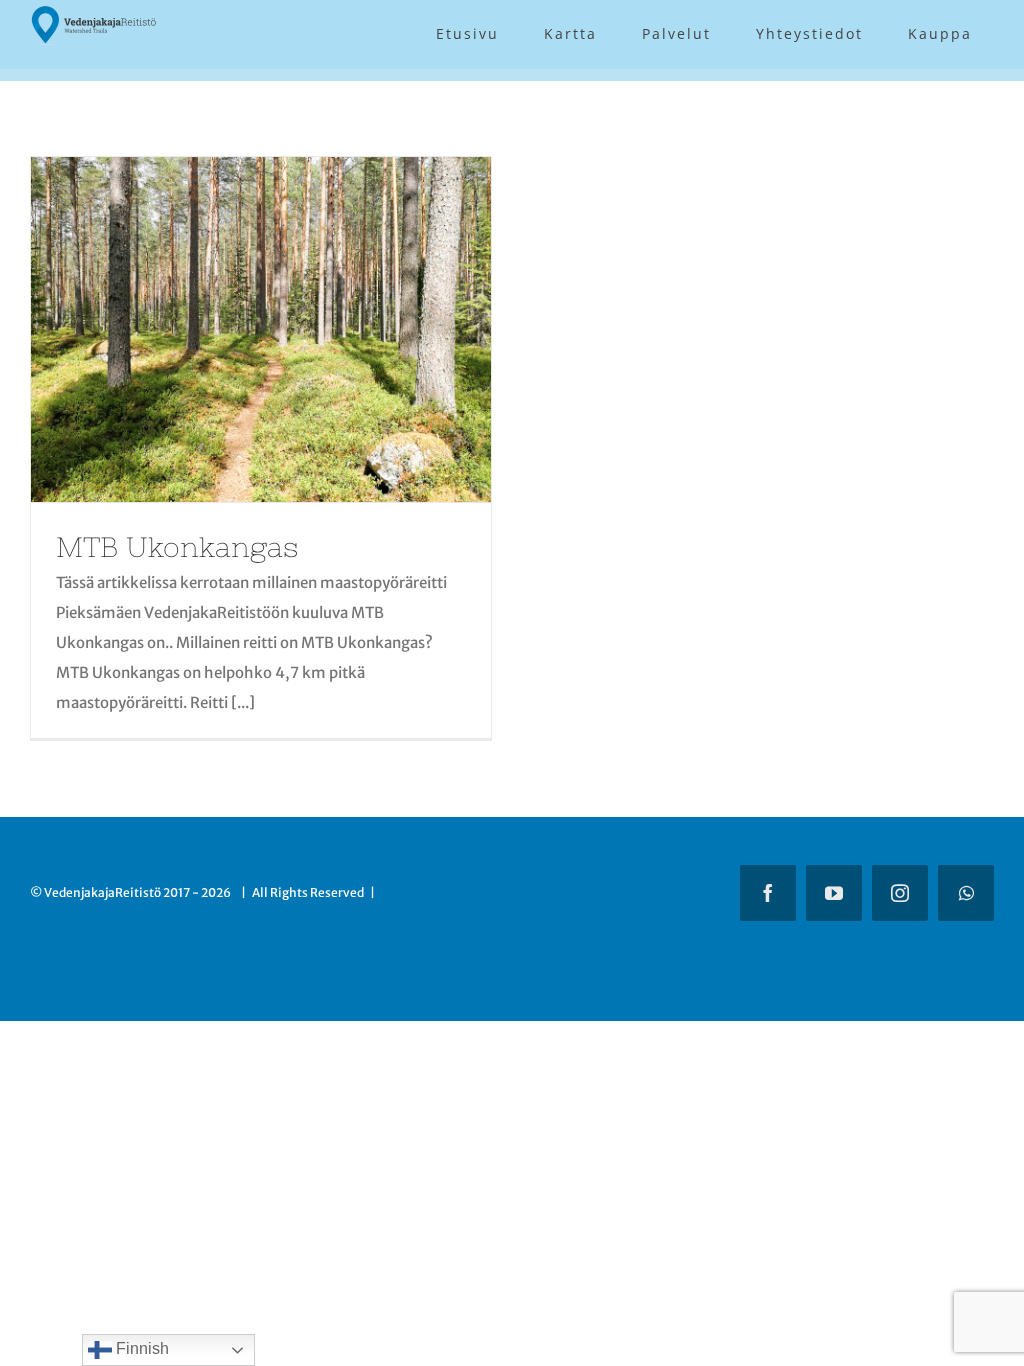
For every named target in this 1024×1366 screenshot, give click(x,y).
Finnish (140, 1348)
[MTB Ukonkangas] (261, 329)
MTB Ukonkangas (177, 547)
